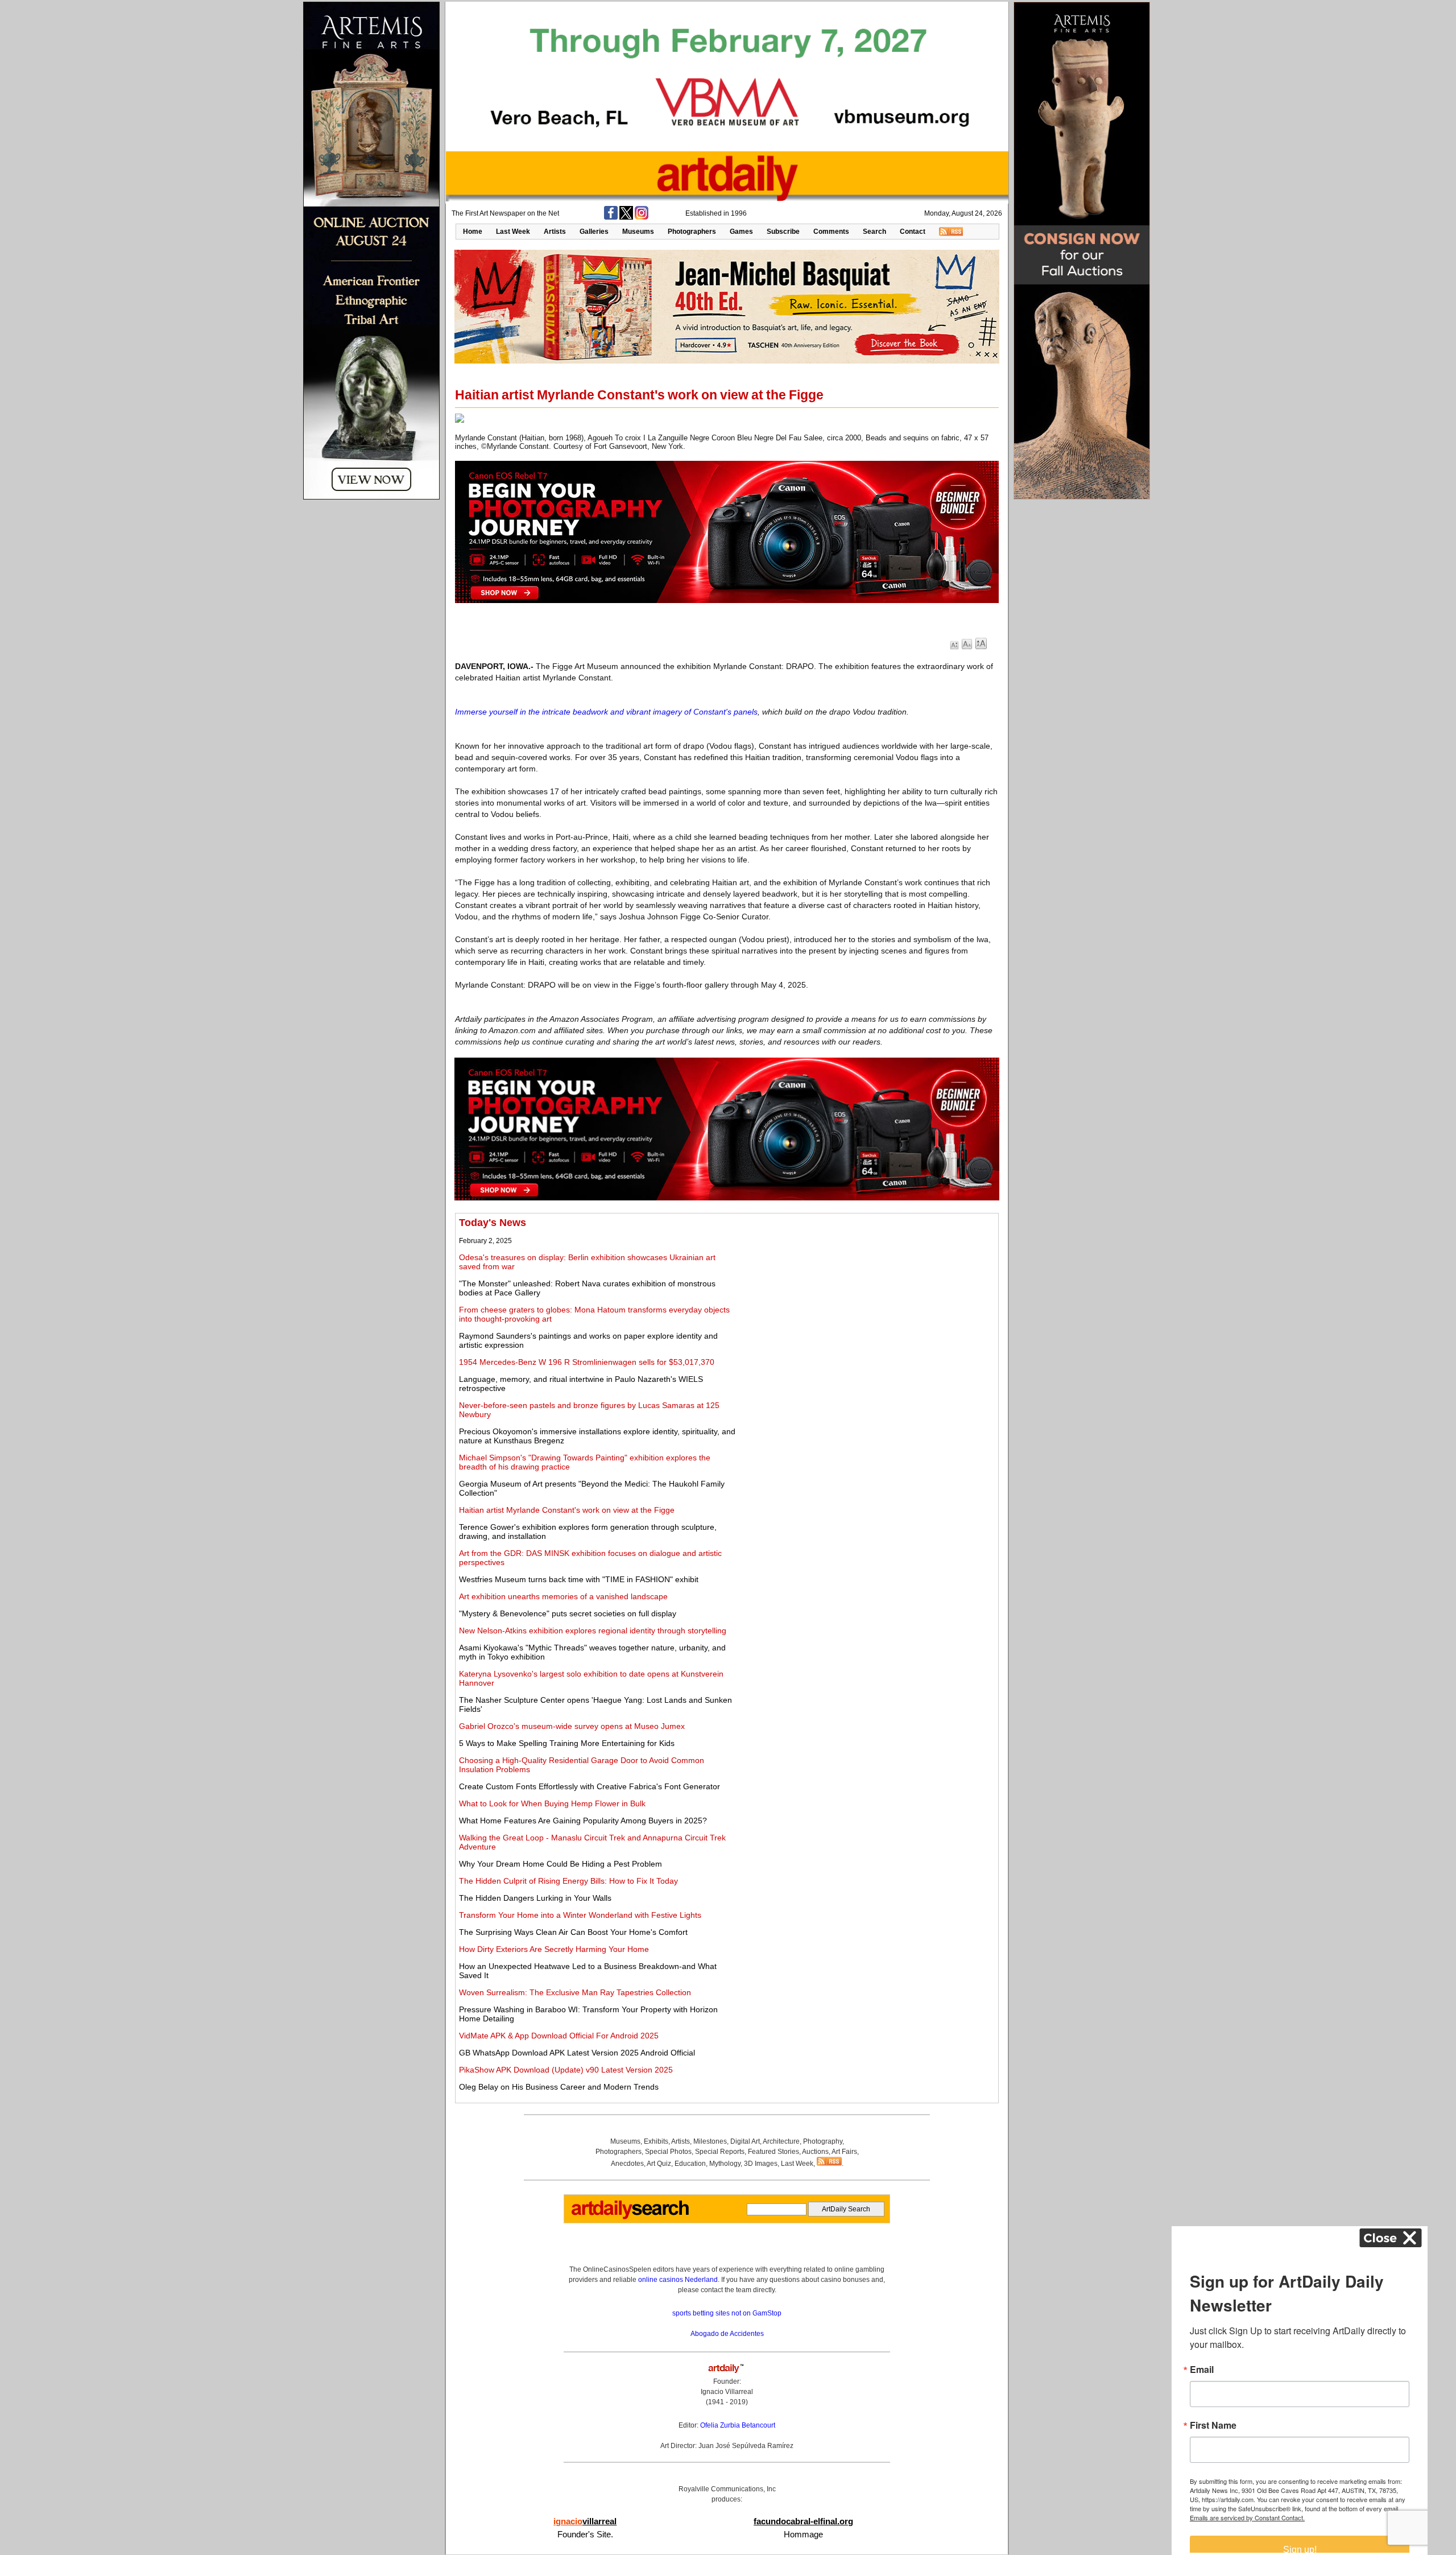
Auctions (815, 2152)
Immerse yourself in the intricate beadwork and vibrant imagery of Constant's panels (606, 712)
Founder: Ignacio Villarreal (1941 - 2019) (727, 2392)
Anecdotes (627, 2164)
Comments (831, 232)
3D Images (761, 2164)
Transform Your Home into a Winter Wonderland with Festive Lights (580, 1915)
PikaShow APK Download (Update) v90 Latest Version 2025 (566, 2070)
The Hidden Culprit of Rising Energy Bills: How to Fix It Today (568, 1881)
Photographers (692, 232)
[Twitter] (626, 217)
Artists (555, 232)
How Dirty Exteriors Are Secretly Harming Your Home (554, 1949)
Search (874, 232)
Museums (638, 232)
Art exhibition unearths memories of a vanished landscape (563, 1596)
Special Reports (720, 2152)
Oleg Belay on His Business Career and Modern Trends (559, 2087)
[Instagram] (642, 217)
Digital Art (745, 2141)
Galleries (594, 232)
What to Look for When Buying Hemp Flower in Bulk (552, 1803)
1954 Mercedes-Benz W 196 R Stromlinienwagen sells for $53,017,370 (587, 1362)
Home (473, 232)
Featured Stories (773, 2152)
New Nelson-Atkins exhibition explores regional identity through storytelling (593, 1631)
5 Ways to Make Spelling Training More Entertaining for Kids (567, 1743)
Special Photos (668, 2152)
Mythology (725, 2164)
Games (741, 232)
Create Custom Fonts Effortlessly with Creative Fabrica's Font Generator (590, 1786)
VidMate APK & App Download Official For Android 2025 (559, 2036)
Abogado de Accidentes (727, 2334)
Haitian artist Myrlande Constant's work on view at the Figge (567, 1510)
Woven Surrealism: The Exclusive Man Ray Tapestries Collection (575, 1992)
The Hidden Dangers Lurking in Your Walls (535, 1898)
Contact (913, 232)
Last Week (513, 232)
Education (690, 2164)
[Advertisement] (868, 1297)
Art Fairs (844, 2152)
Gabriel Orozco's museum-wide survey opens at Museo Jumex (572, 1726)
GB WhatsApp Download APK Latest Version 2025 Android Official (577, 2053)
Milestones (710, 2141)
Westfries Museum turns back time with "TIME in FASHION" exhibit (579, 1579)
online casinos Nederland (678, 2280)
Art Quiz (659, 2164)
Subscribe (783, 232)
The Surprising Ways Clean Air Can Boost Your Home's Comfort (573, 1932)
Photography (823, 2141)
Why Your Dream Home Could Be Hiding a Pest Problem (561, 1864)
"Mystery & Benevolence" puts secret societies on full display (568, 1613)
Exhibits (656, 2141)
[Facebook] (611, 217)
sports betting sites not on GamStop (727, 2313)
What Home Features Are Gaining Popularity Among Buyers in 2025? (583, 1821)
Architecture (781, 2141)
